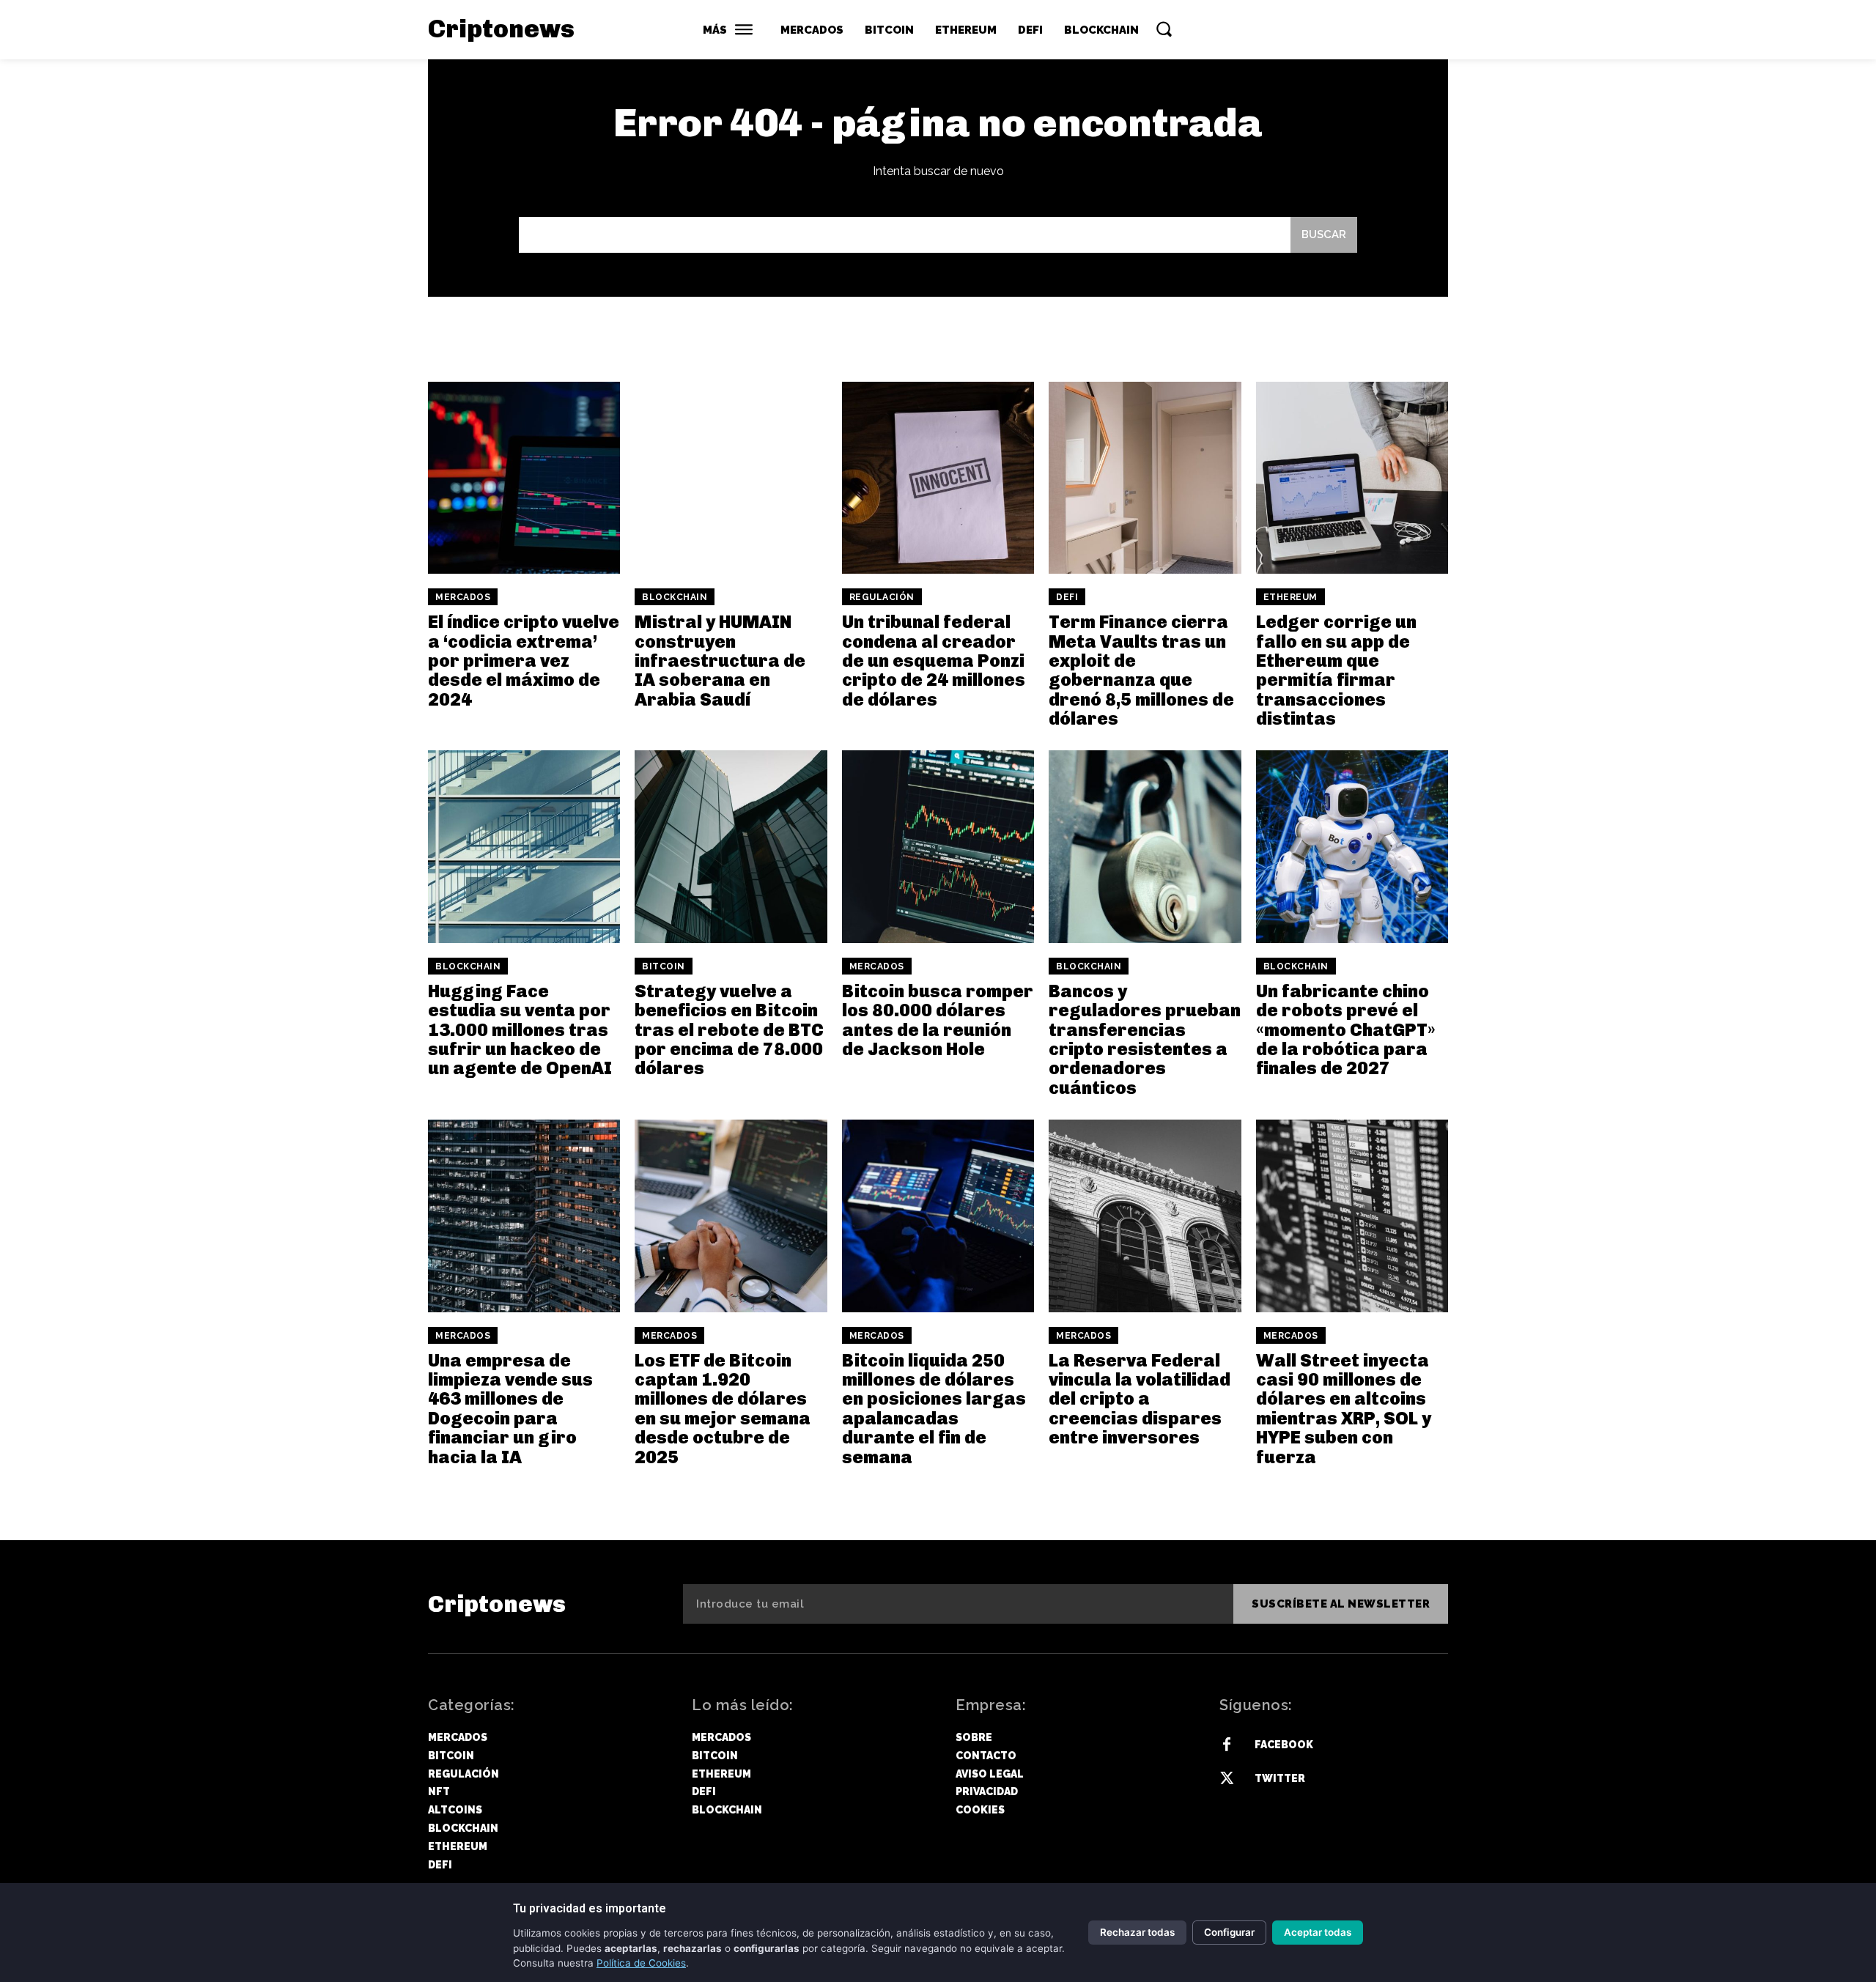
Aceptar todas (1318, 1932)
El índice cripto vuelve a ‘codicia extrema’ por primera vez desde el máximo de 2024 (524, 661)
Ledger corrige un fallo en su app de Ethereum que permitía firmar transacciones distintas (1336, 670)
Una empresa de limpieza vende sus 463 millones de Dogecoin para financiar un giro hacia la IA (510, 1409)
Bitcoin (664, 966)
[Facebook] (1227, 1745)
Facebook (1284, 1745)
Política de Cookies (641, 1963)
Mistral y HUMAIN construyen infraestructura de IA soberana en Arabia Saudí (720, 661)
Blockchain (675, 597)
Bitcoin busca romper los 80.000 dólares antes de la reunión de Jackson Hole (938, 1020)
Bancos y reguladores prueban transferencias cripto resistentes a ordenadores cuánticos (1145, 1039)
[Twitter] (1227, 1779)
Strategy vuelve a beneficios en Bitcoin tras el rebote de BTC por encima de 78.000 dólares (729, 1030)
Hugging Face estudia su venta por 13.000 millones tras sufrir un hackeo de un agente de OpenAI (520, 1030)
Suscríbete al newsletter (1341, 1604)
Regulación (882, 597)
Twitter (1280, 1778)
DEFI (1067, 597)
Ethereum (1290, 597)
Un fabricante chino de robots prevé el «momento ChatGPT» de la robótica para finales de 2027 (1346, 1030)
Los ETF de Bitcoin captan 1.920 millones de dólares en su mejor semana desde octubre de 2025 (723, 1409)
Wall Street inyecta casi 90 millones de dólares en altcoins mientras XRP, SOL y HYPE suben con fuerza (1344, 1409)
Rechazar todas (1137, 1932)
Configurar (1229, 1932)
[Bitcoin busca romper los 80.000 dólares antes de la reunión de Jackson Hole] (938, 846)
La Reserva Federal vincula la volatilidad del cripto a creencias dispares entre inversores (1140, 1399)
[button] (1164, 29)
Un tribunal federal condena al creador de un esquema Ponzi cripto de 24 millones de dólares (934, 661)
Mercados (463, 597)
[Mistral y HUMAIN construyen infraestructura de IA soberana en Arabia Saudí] (731, 478)
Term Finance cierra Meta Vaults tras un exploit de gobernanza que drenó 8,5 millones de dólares (1141, 670)
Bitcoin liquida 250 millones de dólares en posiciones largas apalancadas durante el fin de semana (934, 1409)
